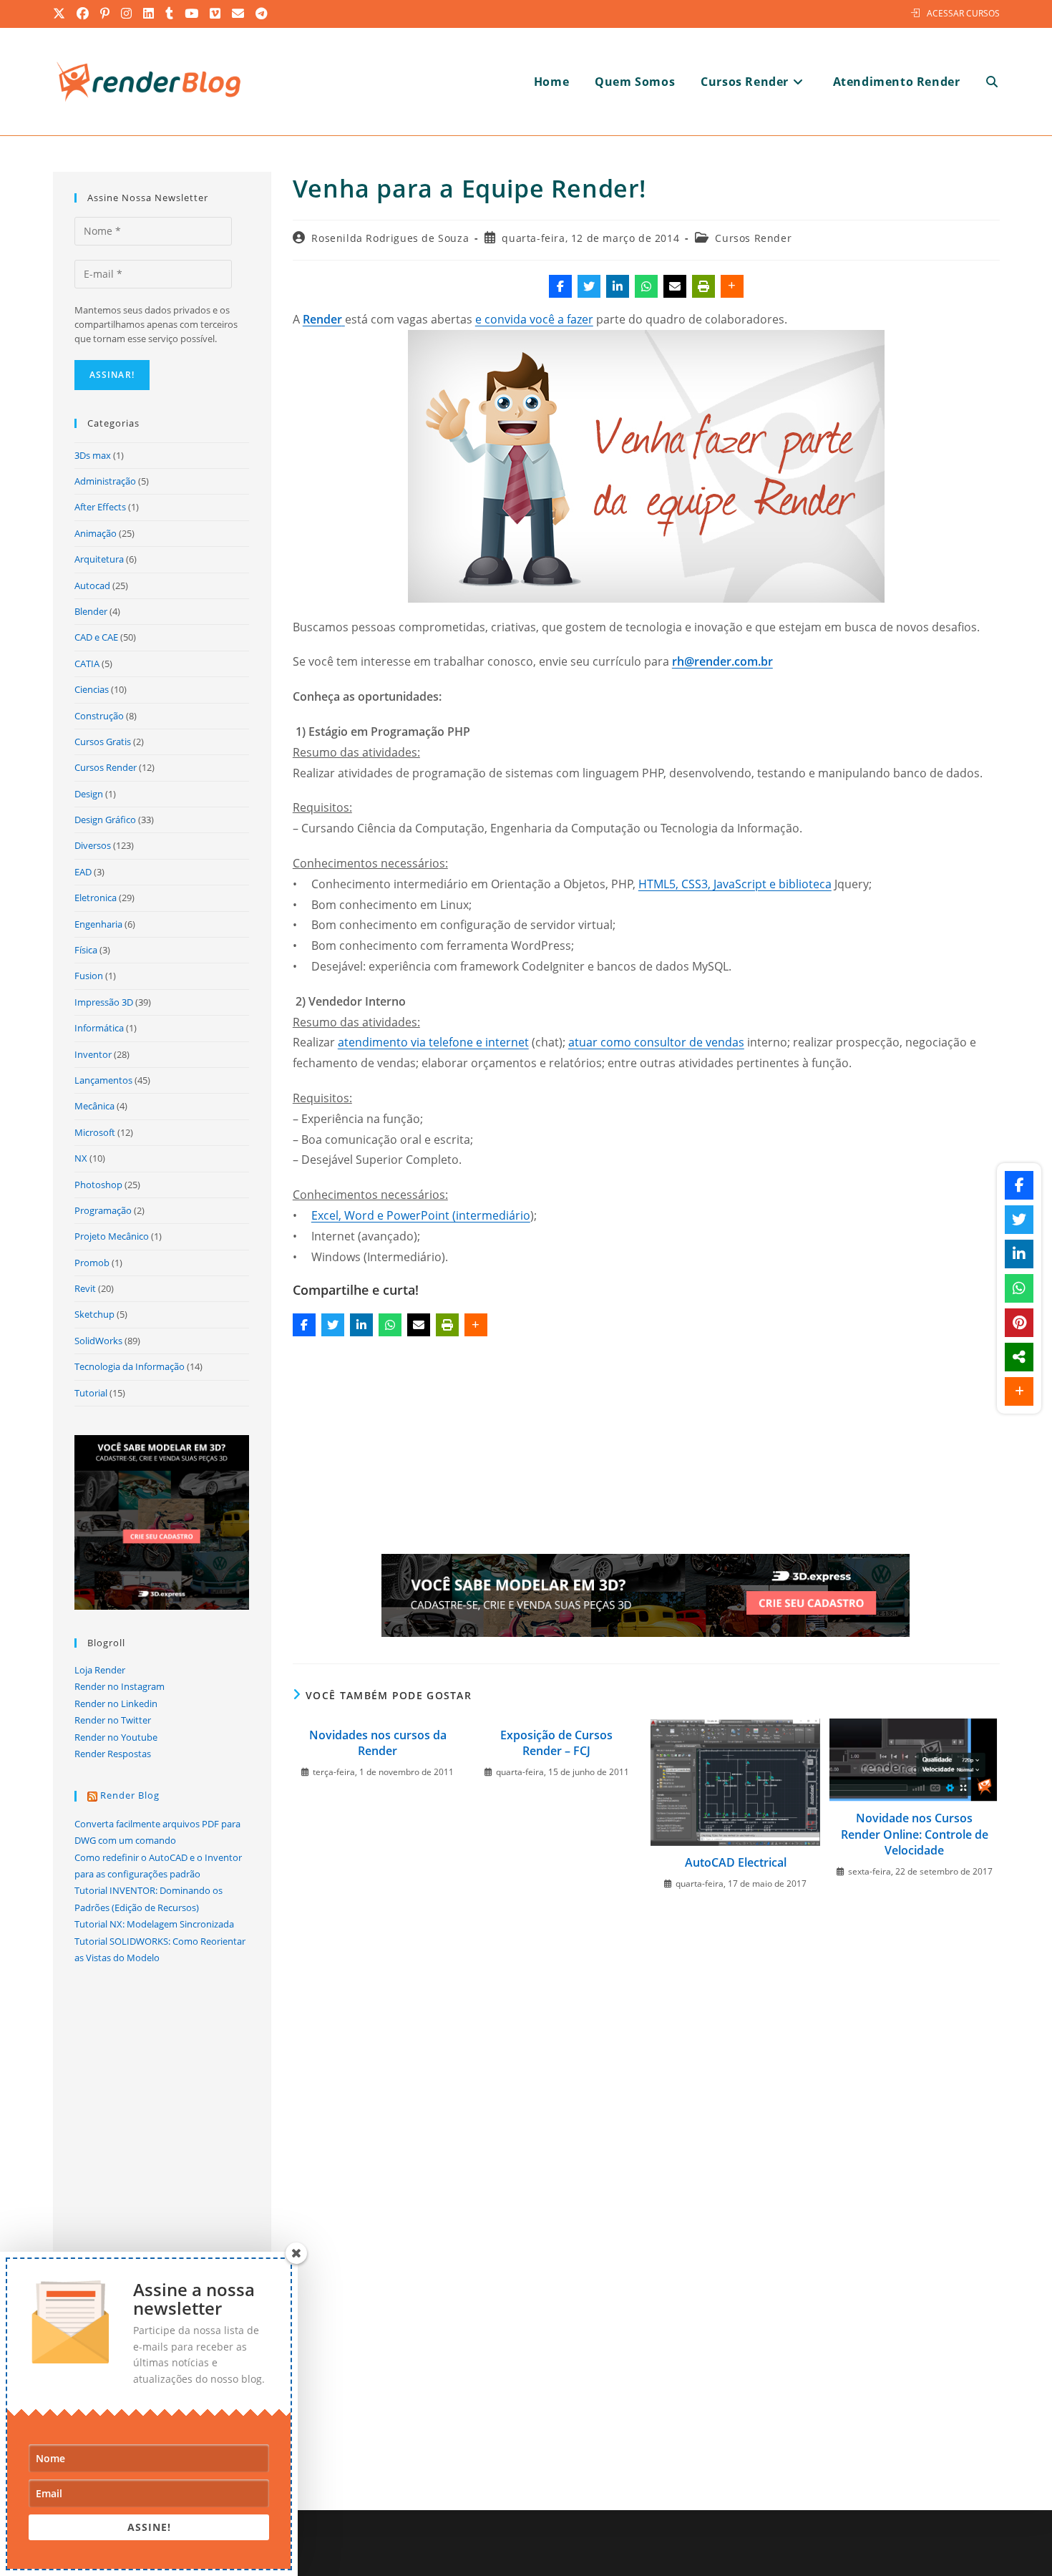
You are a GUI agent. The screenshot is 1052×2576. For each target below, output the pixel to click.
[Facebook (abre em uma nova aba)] (83, 14)
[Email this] (675, 286)
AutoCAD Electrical (736, 1862)
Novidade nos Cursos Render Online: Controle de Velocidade (915, 1834)
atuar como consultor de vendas (656, 1042)
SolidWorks (98, 1341)
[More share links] (732, 286)
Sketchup (94, 1314)
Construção (99, 716)
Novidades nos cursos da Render (378, 1743)
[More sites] (1019, 1357)
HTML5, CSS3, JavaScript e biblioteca (735, 884)
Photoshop (98, 1185)
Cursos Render (753, 238)
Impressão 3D (104, 1002)
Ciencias (92, 689)
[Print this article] (703, 286)
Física (86, 950)
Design (89, 794)
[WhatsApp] (646, 286)
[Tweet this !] (589, 286)
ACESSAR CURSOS (963, 13)
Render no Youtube (116, 1737)
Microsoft (95, 1132)
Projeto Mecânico (112, 1236)
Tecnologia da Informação (130, 1366)
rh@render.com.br (722, 661)
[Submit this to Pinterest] (1019, 1323)
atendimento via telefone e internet (433, 1042)
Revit (85, 1288)
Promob (92, 1263)
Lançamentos (103, 1080)
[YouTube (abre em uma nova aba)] (192, 14)
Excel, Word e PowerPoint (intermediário (421, 1215)
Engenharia (98, 924)
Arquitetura (99, 559)
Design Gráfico (105, 820)
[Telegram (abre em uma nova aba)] (262, 14)
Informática (99, 1028)
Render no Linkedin (116, 1703)
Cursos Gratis (103, 742)
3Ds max (93, 455)
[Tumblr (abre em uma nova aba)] (170, 14)
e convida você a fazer (534, 319)
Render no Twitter (113, 1720)
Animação (96, 533)
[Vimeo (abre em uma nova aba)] (216, 14)
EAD (83, 872)
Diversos (93, 845)
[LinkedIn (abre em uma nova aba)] (149, 14)
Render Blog (130, 1795)
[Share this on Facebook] (560, 286)
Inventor (93, 1054)
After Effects (100, 507)
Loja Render (100, 1670)
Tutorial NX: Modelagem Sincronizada (154, 1924)
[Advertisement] (646, 1448)
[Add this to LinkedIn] (618, 286)
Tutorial (91, 1393)
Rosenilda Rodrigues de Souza (390, 238)
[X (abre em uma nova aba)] (62, 14)
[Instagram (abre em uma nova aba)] (127, 14)
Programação (103, 1210)
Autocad (92, 585)
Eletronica (96, 898)
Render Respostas (113, 1754)
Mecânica (94, 1106)
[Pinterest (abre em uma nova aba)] (106, 14)
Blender (91, 611)
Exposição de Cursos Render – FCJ (556, 1743)
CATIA (87, 664)
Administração (105, 481)
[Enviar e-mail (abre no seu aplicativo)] (239, 14)
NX (81, 1158)
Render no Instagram (120, 1686)
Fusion (89, 976)
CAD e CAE (96, 637)
